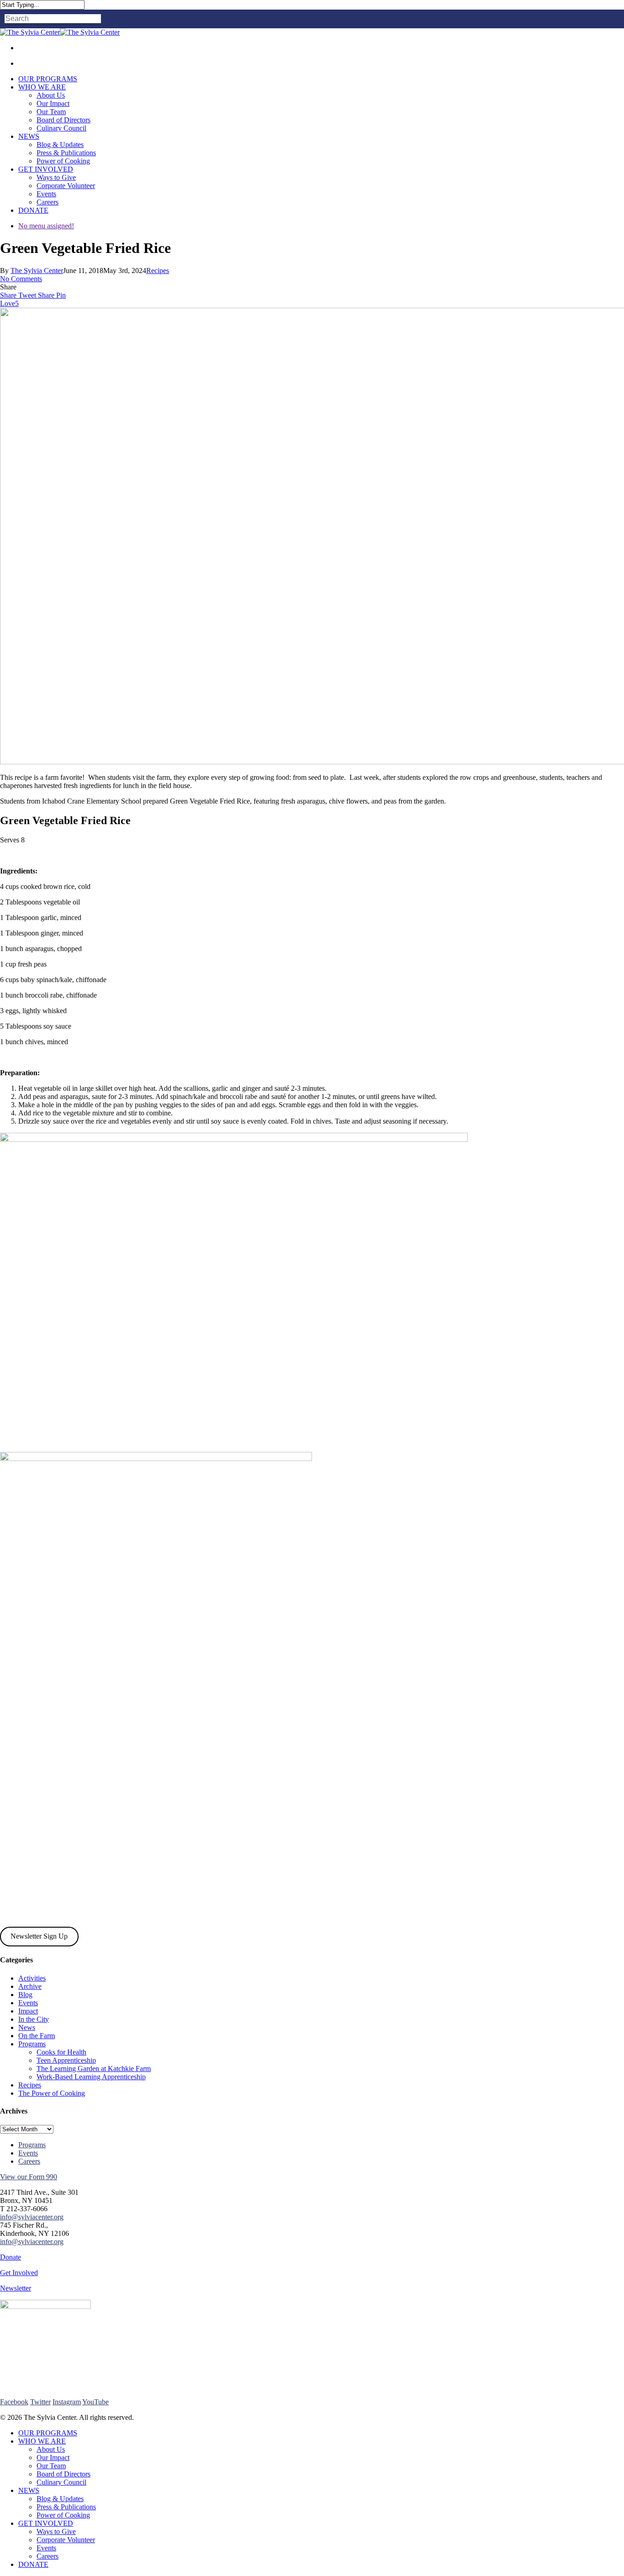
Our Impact (53, 2458)
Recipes (158, 271)
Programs (32, 2044)
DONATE (33, 2564)
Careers (29, 2161)
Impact (28, 2011)
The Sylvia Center (37, 271)
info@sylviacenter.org (32, 2217)
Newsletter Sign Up (39, 1936)
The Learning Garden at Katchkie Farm (94, 2069)
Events (28, 2003)
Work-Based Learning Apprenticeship (91, 2077)
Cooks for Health (61, 2052)
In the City (34, 2019)
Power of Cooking (63, 2515)
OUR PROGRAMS (48, 2433)
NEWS (29, 2490)
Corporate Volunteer (66, 2540)
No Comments (21, 279)
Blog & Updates (60, 2499)
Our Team (51, 2466)
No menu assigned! (46, 226)
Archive (30, 1986)
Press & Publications (66, 2507)
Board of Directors (63, 2474)
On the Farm (37, 2036)
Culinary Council (61, 2482)
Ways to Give (56, 2531)
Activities (32, 1978)
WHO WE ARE (42, 2441)
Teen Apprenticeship (66, 2060)
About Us (51, 2449)
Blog (25, 1995)
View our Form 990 (29, 2177)
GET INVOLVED (46, 2523)
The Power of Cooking (52, 2093)
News (27, 2027)
